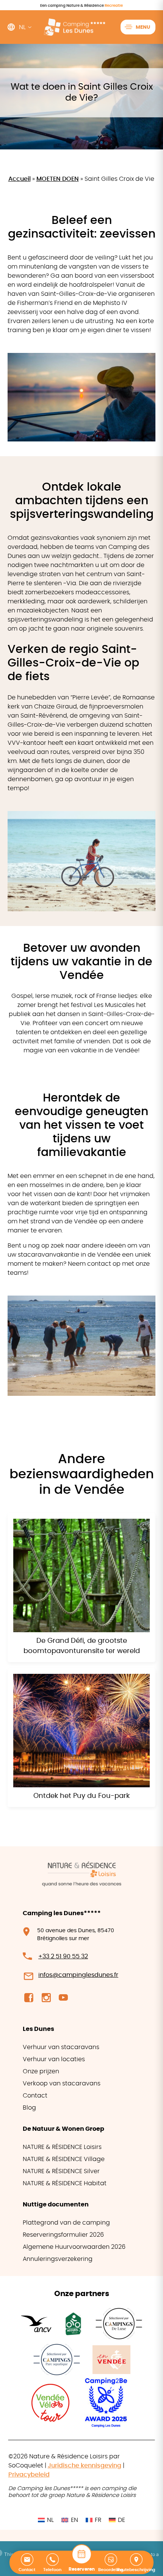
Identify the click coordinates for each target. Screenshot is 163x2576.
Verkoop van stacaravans (62, 2083)
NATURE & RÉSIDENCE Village (64, 2159)
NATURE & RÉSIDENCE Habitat (65, 2183)
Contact (35, 2096)
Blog (29, 2108)
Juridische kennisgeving (85, 2466)
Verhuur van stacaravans (61, 2047)
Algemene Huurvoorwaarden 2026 (74, 2247)
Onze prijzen (41, 2071)
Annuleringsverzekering (58, 2259)
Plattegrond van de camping (66, 2223)
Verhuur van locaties (54, 2059)
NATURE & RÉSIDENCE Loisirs (62, 2147)
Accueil (20, 179)
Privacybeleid (29, 2475)
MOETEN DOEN (58, 179)
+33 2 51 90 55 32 (63, 1956)
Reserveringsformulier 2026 (63, 2235)
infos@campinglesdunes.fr (78, 1975)
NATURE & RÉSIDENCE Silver (61, 2171)
